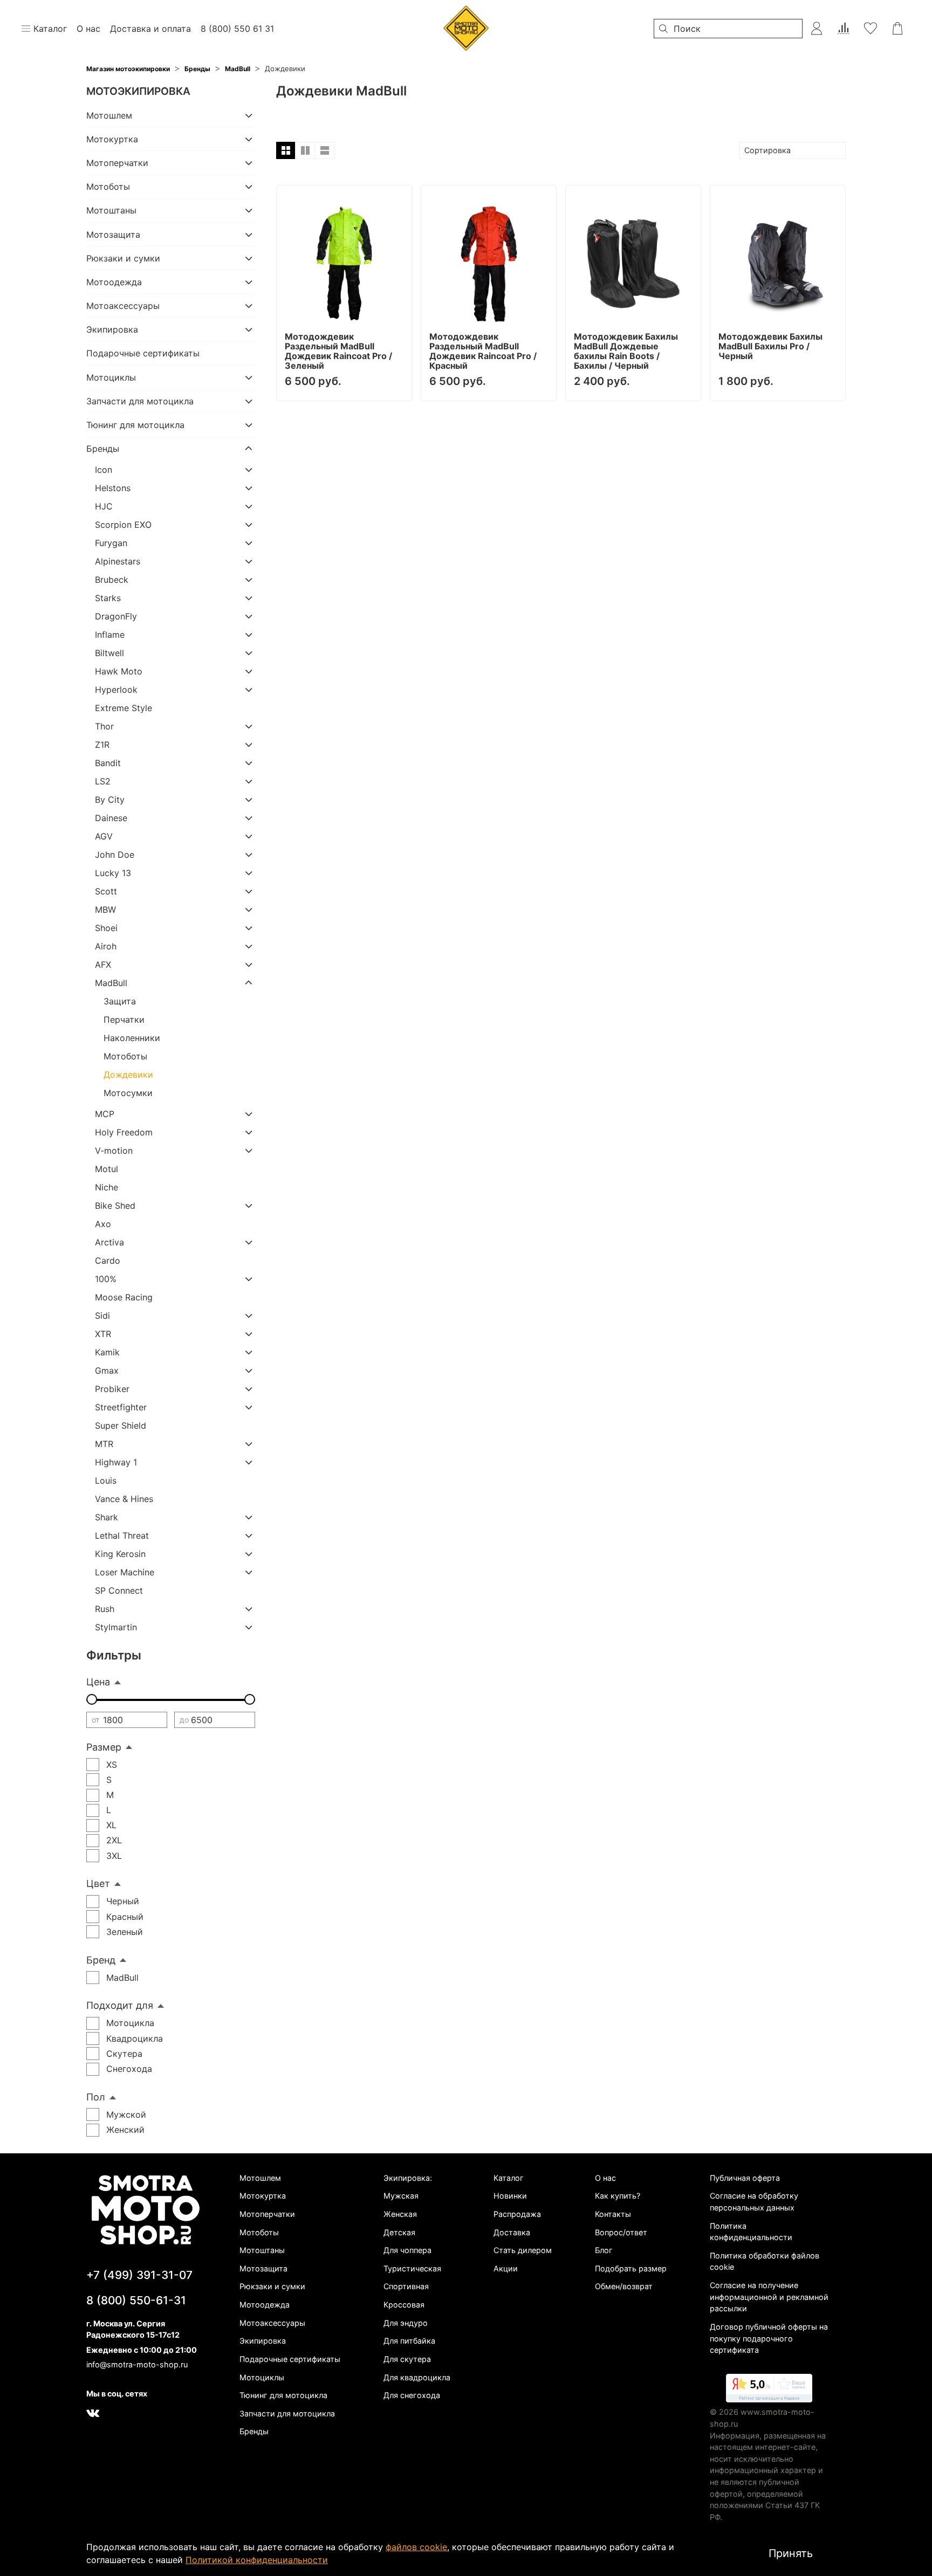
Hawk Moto (119, 671)
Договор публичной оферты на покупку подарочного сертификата (769, 2338)
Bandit (108, 763)
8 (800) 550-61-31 (136, 2300)
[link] (769, 2390)
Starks (108, 598)
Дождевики (128, 1075)
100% (106, 1279)
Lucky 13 (113, 873)
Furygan (111, 543)
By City (110, 800)
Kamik (107, 1352)
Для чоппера (407, 2250)
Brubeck (112, 580)
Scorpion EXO (123, 525)
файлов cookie (416, 2547)
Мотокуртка (112, 139)
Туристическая (412, 2268)
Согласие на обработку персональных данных (754, 2202)
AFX (103, 965)
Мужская (401, 2196)
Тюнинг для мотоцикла (135, 425)
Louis (106, 1480)
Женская (400, 2214)
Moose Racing (124, 1297)
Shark (107, 1517)
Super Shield (121, 1425)
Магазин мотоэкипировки (128, 69)
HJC (104, 506)
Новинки (510, 2196)
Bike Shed (115, 1206)
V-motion (114, 1151)
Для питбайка (409, 2341)
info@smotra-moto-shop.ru (137, 2364)
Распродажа (517, 2214)
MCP (105, 1114)
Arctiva (109, 1242)
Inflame (110, 635)
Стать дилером (523, 2250)
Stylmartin (116, 1627)
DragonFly (116, 616)
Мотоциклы (111, 377)
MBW (105, 910)
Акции (506, 2268)
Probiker (112, 1389)
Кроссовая (404, 2305)
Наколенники (132, 1038)
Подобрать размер (631, 2268)
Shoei (106, 928)
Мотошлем (109, 115)
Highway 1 (116, 1462)
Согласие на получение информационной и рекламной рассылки (769, 2297)
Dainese (111, 818)
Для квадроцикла (417, 2377)
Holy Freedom (124, 1132)
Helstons (113, 488)
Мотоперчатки (117, 163)
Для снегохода (412, 2395)
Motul (107, 1169)
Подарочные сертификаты (143, 353)
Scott (106, 891)
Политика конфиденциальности (751, 2232)
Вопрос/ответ (621, 2232)
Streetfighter (121, 1407)
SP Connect (119, 1590)
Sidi (102, 1315)
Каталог (509, 2178)
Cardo (108, 1261)
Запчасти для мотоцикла (140, 401)
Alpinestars (118, 561)
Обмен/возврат (624, 2286)
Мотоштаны (111, 210)
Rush (105, 1609)
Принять (791, 2553)
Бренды (197, 69)
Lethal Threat (122, 1535)
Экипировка (112, 329)
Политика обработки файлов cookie (765, 2261)
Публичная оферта (745, 2178)
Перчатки (124, 1020)
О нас (605, 2178)
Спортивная (406, 2286)
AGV (104, 836)
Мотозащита (113, 235)
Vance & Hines (124, 1499)
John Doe (115, 855)
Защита (120, 1001)
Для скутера (407, 2359)
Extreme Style (124, 708)
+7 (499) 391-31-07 (139, 2275)
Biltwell (109, 653)
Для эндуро (406, 2323)
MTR (104, 1444)
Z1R (102, 745)
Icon (104, 470)
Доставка (512, 2232)
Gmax (107, 1370)
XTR (103, 1334)
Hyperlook (116, 690)
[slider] (92, 1699)
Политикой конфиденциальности (257, 2560)
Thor (104, 726)
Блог (604, 2250)
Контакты (613, 2214)
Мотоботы (108, 187)
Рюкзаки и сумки (123, 258)
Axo (103, 1224)
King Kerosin (120, 1554)
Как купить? (618, 2196)
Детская (399, 2232)
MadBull (238, 69)
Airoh (106, 946)
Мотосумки (128, 1093)
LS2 (103, 781)
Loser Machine (125, 1572)
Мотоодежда (114, 282)
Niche (107, 1187)
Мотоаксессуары (123, 306)
